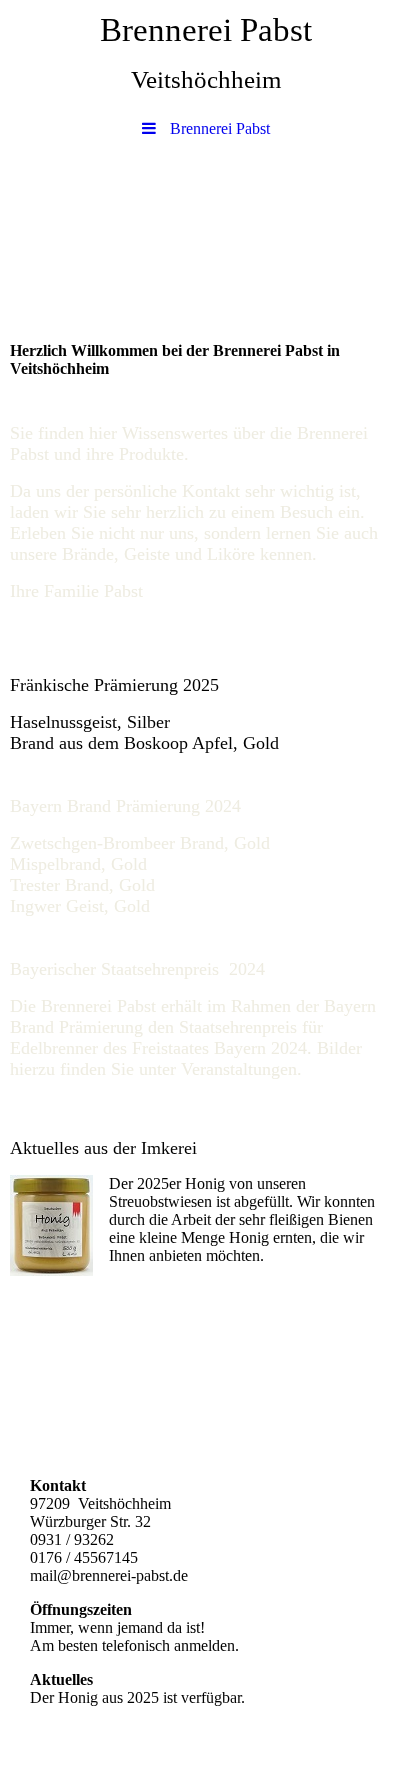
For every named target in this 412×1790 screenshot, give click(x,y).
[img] (206, 218)
